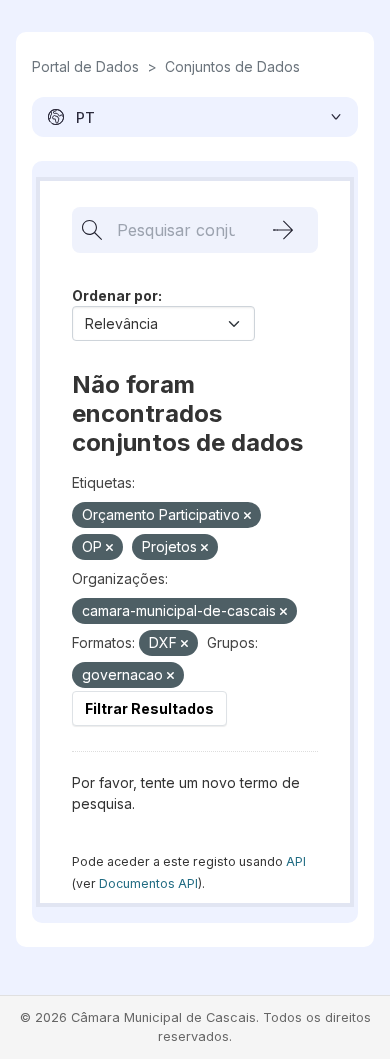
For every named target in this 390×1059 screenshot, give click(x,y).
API (296, 861)
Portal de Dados (85, 66)
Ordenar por (115, 295)
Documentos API (148, 883)
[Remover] (247, 516)
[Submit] (283, 230)
